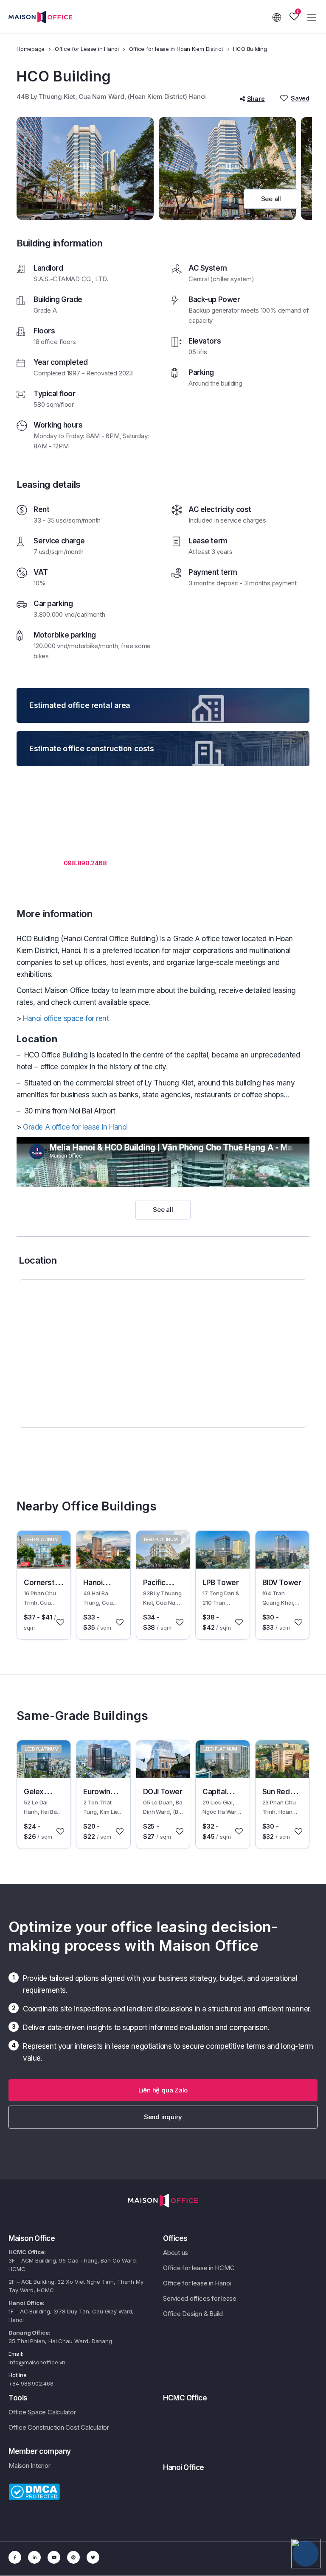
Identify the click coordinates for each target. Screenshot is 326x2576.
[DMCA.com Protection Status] (34, 2491)
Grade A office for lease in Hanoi (75, 1127)
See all (271, 199)
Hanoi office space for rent (66, 1018)
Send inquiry (163, 2117)
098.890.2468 (85, 863)
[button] (163, 2090)
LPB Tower (221, 1583)
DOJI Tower (163, 1792)
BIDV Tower (282, 1583)
